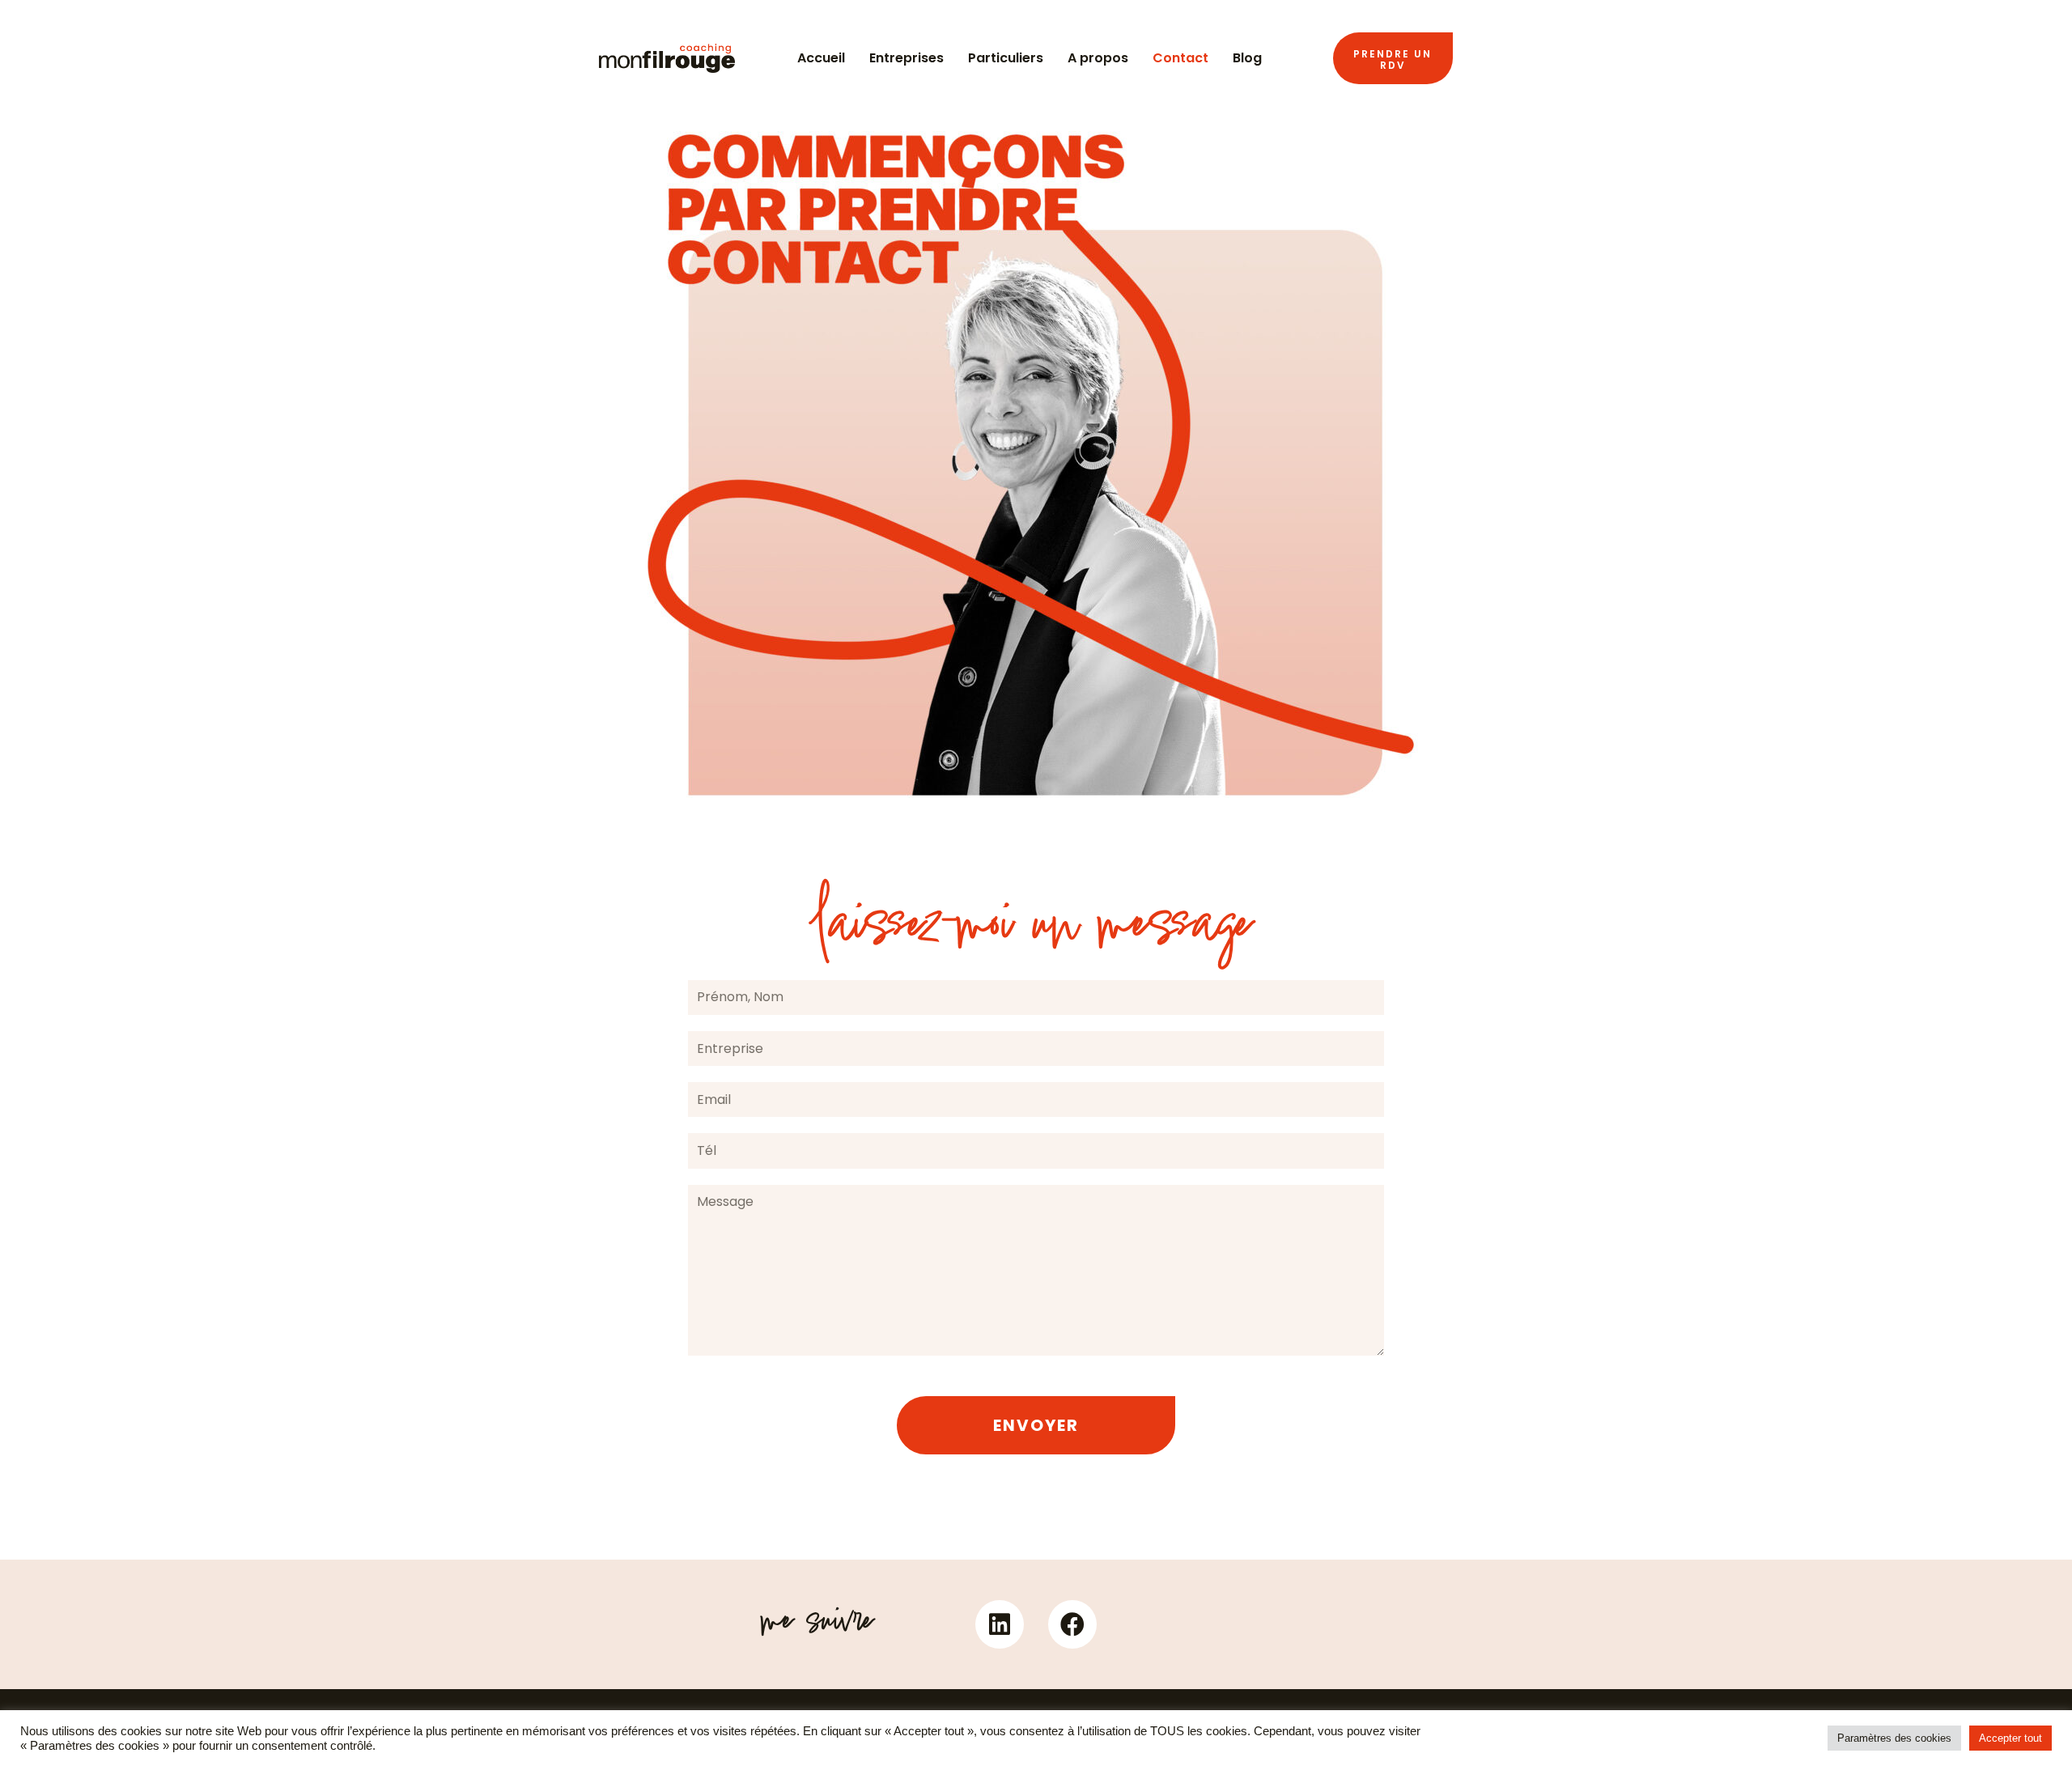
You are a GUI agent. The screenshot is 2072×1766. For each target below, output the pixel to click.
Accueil (821, 58)
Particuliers (1006, 58)
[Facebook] (1072, 1624)
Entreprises (906, 58)
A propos (1098, 58)
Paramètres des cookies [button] (1894, 1738)
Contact (1180, 58)
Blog (1247, 58)
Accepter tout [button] (2010, 1738)
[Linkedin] (1000, 1624)
